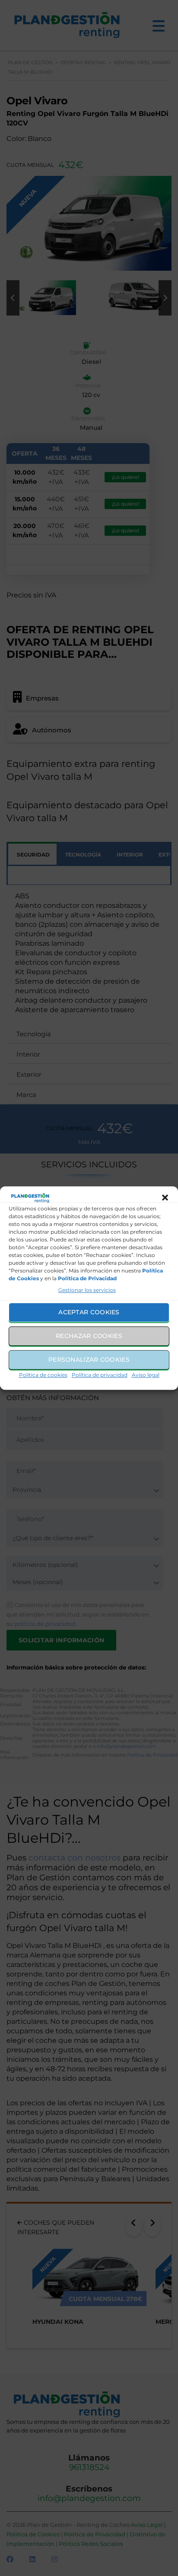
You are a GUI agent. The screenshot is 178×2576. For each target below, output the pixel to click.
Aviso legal (146, 1375)
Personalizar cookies (89, 1360)
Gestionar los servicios (87, 1290)
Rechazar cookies (89, 1336)
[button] (165, 1198)
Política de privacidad (100, 1375)
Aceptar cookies (89, 1312)
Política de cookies (43, 1375)
